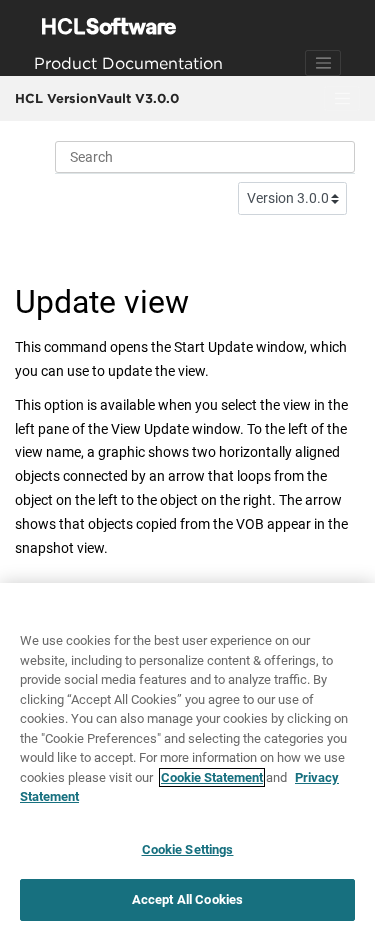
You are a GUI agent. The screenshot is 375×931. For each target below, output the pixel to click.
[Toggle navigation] (323, 63)
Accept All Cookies (187, 899)
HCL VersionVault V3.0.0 (97, 98)
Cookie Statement (212, 777)
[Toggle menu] (342, 99)
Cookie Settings (188, 849)
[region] (187, 757)
